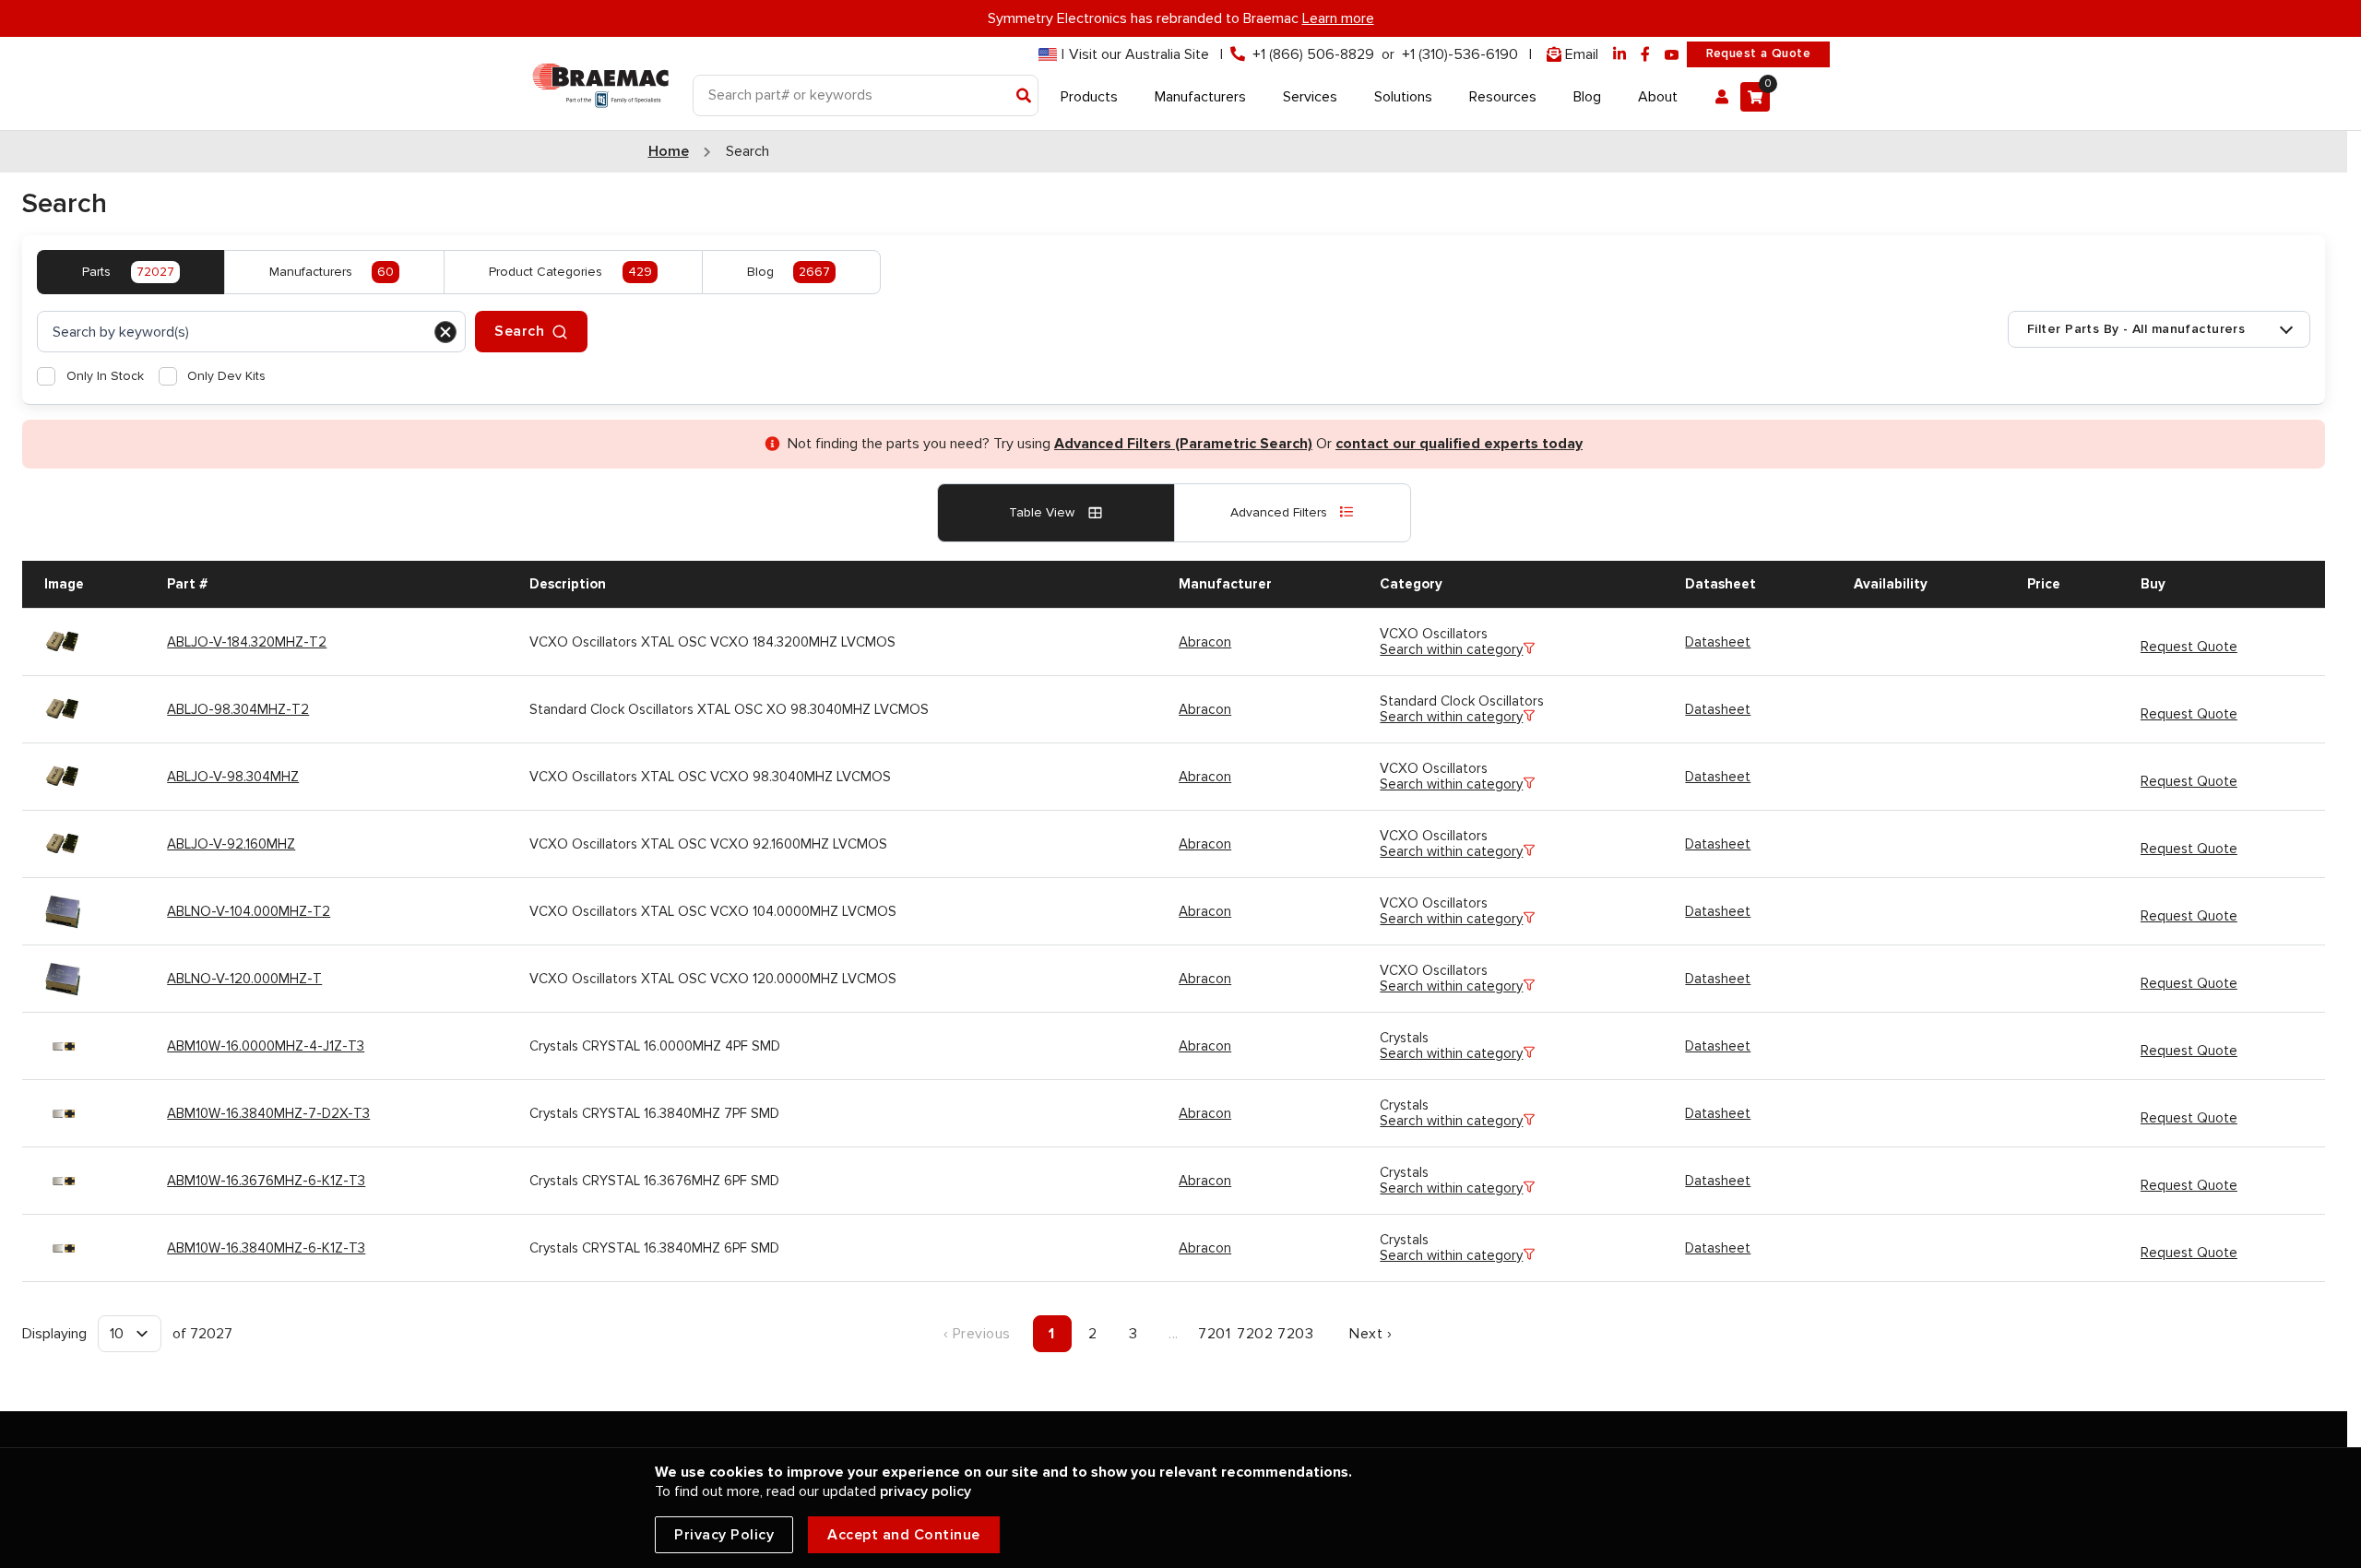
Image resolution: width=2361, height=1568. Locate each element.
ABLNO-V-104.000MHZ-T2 (249, 911)
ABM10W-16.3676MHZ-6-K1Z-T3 (266, 1181)
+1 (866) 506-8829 (1313, 54)
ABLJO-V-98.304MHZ (233, 777)
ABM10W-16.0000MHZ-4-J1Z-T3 (266, 1046)
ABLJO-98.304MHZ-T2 (238, 709)
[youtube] (1672, 55)
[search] (251, 332)
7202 (1255, 1334)
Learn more (1338, 18)
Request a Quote (1758, 53)
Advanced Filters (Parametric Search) (1183, 444)
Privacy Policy (724, 1535)
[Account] (1722, 97)
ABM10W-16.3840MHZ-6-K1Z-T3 (266, 1248)
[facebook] (1645, 55)
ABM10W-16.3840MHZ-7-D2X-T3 (268, 1113)
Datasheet (1718, 642)
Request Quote (2189, 647)
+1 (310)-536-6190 (1460, 54)
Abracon (1205, 642)
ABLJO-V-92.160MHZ (231, 844)
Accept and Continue (904, 1535)
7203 (1295, 1334)
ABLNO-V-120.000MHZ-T (244, 979)
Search (519, 331)
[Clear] (445, 332)
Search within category (1451, 650)
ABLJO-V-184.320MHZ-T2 (247, 642)
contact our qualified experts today (1459, 444)
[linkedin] (1619, 55)
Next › (1370, 1334)
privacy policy (925, 1491)
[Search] (1024, 97)
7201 (1214, 1334)
